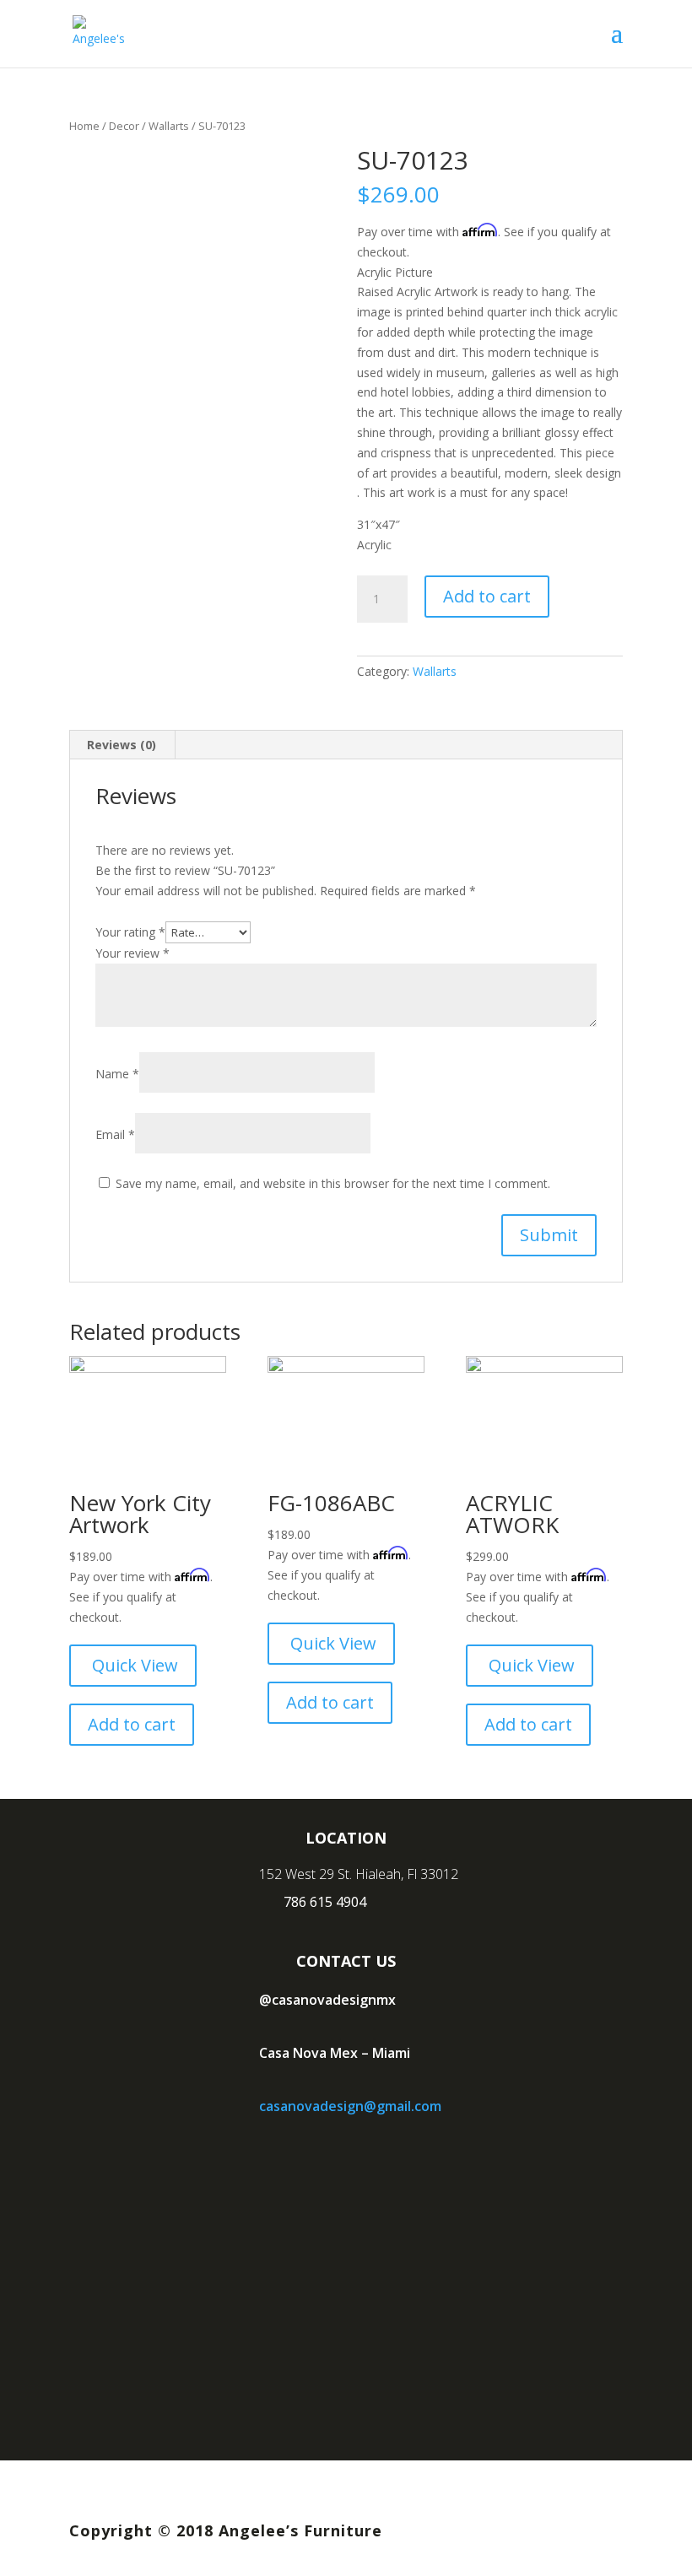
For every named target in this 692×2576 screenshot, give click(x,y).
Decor (124, 126)
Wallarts (169, 126)
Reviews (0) (122, 745)
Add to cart (487, 596)
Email (115, 1134)
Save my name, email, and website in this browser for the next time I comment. (333, 1183)
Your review (132, 953)
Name (117, 1074)
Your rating (130, 932)
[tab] (122, 745)
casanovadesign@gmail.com (350, 2106)
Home (84, 126)
